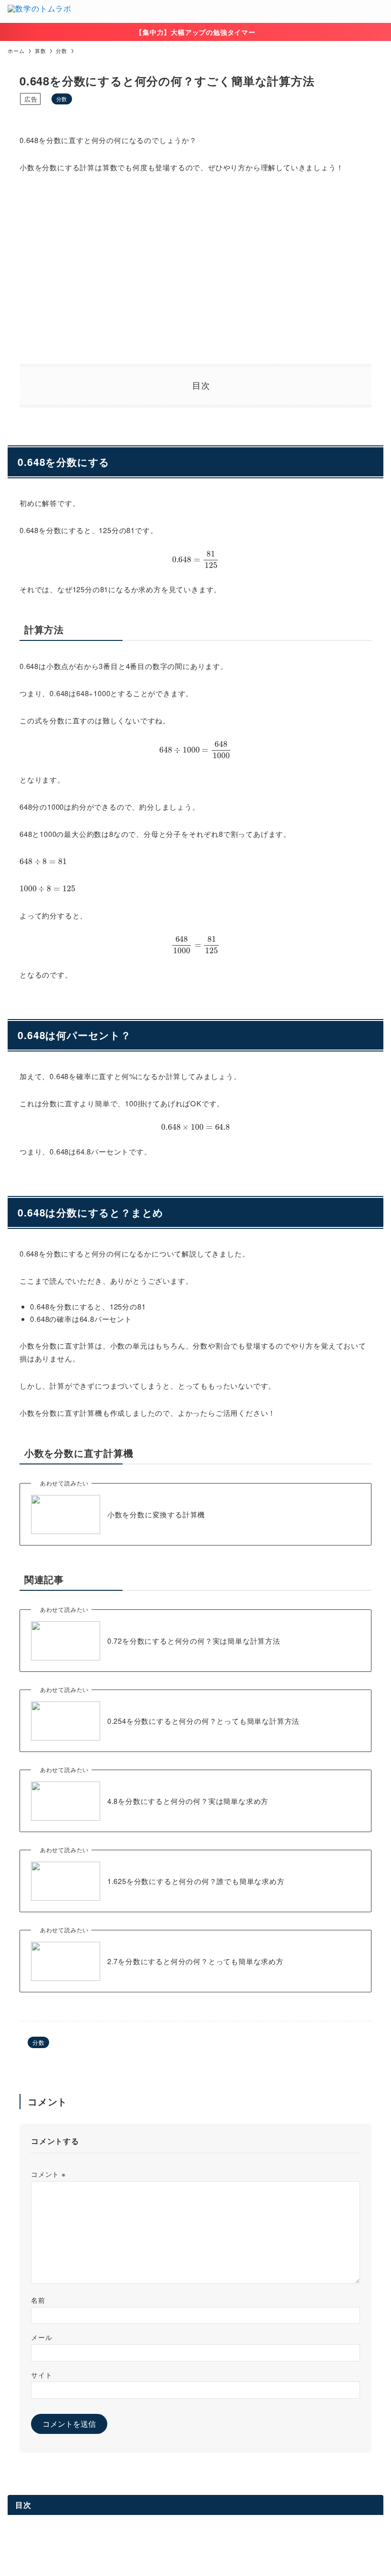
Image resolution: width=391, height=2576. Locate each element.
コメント (48, 2174)
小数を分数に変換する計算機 (156, 1514)
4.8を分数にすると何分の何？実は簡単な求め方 (188, 1801)
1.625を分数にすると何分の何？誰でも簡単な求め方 (196, 1881)
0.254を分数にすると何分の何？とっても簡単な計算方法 (203, 1721)
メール (41, 2337)
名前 (38, 2300)
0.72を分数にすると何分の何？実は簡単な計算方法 (194, 1641)
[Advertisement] (195, 269)
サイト (41, 2375)
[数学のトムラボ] (40, 11)
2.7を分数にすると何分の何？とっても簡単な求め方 (195, 1961)
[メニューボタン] (380, 11)
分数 (62, 99)
